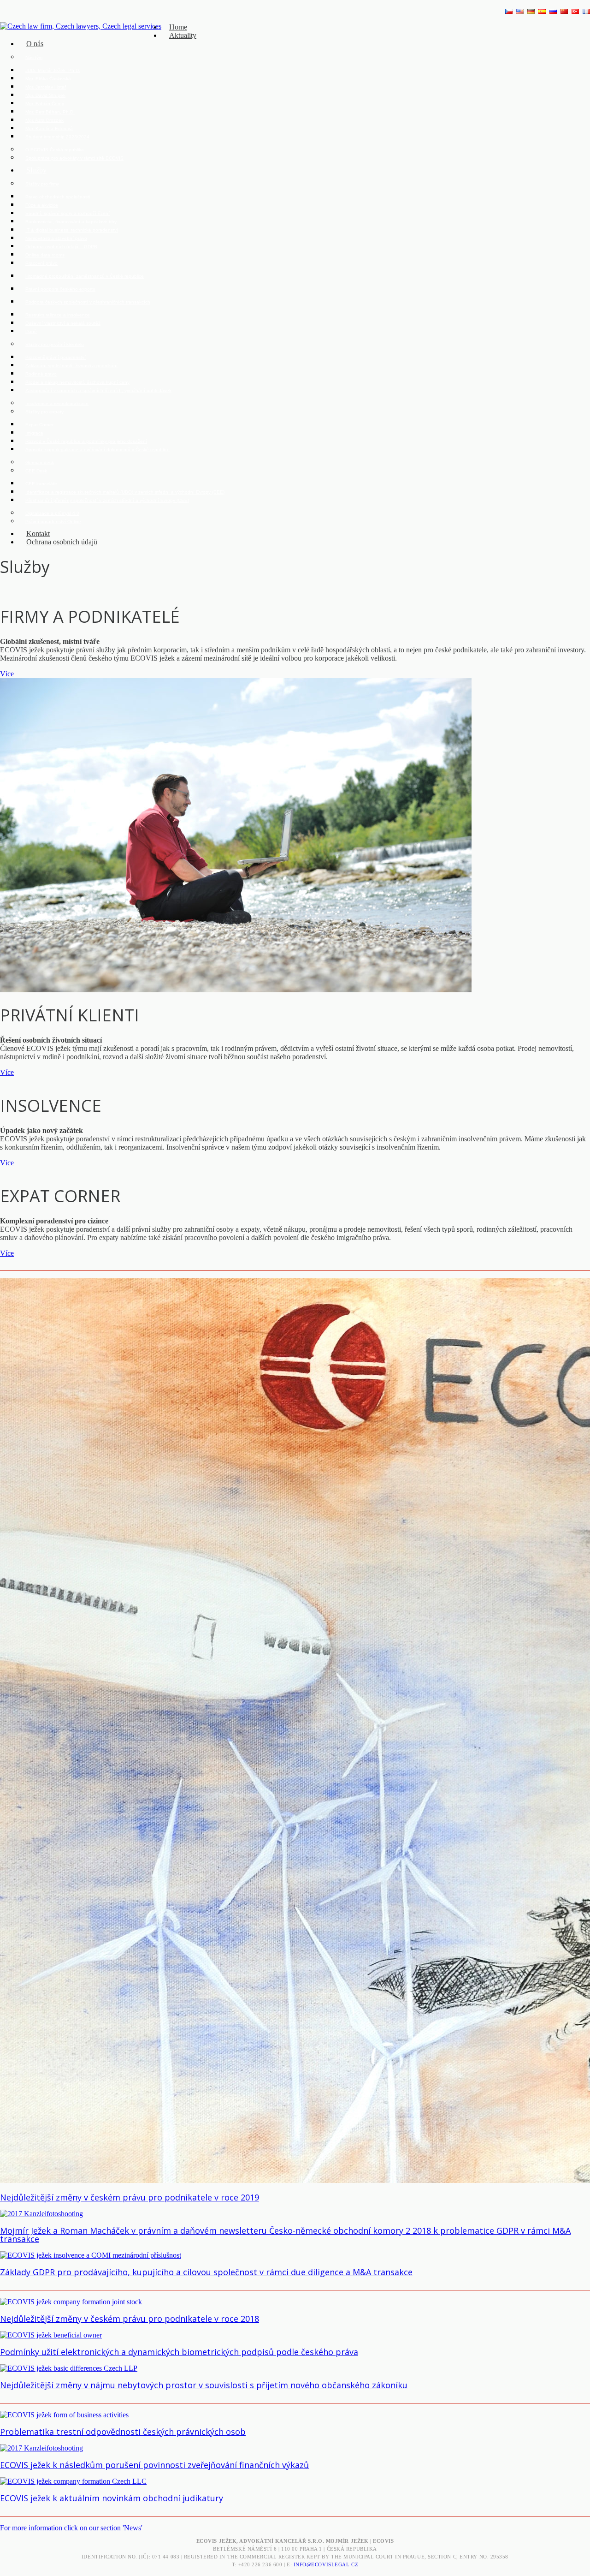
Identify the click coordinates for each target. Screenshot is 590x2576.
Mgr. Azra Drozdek (44, 120)
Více (7, 674)
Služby (36, 170)
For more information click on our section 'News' (71, 2528)
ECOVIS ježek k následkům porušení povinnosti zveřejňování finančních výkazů (154, 2465)
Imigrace (34, 433)
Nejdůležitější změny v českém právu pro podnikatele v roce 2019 (130, 2197)
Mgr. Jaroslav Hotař (46, 87)
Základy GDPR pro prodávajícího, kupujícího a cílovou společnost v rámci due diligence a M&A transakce (206, 2272)
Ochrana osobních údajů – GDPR (61, 247)
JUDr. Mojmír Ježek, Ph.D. (53, 70)
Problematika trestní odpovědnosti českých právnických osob (123, 2432)
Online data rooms (45, 255)
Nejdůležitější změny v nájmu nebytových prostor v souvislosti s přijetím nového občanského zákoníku (204, 2385)
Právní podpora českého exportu (60, 289)
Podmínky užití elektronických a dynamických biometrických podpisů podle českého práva (179, 2352)
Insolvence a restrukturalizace (57, 403)
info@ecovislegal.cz (326, 2564)
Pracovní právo (41, 263)
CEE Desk (36, 471)
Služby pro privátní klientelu (55, 344)
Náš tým (34, 57)
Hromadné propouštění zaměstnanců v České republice (85, 276)
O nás (35, 44)
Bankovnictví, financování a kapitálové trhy (71, 222)
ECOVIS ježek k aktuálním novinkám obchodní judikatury (112, 2498)
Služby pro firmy (42, 184)
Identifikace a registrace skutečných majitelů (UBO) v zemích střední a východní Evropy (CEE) (125, 492)
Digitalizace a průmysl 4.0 (52, 513)
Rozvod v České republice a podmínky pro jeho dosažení (86, 441)
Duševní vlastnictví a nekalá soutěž (63, 323)
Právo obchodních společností (58, 197)
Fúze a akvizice (42, 205)
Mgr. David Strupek (45, 95)
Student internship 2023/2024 (57, 137)
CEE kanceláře (41, 484)
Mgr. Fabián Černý (45, 104)
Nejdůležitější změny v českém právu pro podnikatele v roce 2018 (130, 2319)
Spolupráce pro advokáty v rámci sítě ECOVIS (74, 158)
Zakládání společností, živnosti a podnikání (71, 366)
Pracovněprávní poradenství (56, 357)
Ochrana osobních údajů (62, 542)
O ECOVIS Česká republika (55, 150)
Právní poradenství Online (53, 522)
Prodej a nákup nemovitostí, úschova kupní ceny (77, 382)
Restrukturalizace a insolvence (58, 315)
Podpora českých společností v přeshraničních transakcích (88, 302)
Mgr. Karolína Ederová (49, 128)
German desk (40, 462)
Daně (31, 331)
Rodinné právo (41, 374)
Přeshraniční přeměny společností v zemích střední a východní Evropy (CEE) (107, 500)
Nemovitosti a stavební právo (56, 238)
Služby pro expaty (44, 412)
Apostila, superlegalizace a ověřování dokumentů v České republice (97, 450)
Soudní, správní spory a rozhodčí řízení (68, 213)
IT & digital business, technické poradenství (72, 230)
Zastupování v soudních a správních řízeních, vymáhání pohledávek (98, 391)
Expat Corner (39, 425)
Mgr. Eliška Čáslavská (48, 79)
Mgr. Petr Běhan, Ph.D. (50, 112)
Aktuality (183, 35)
